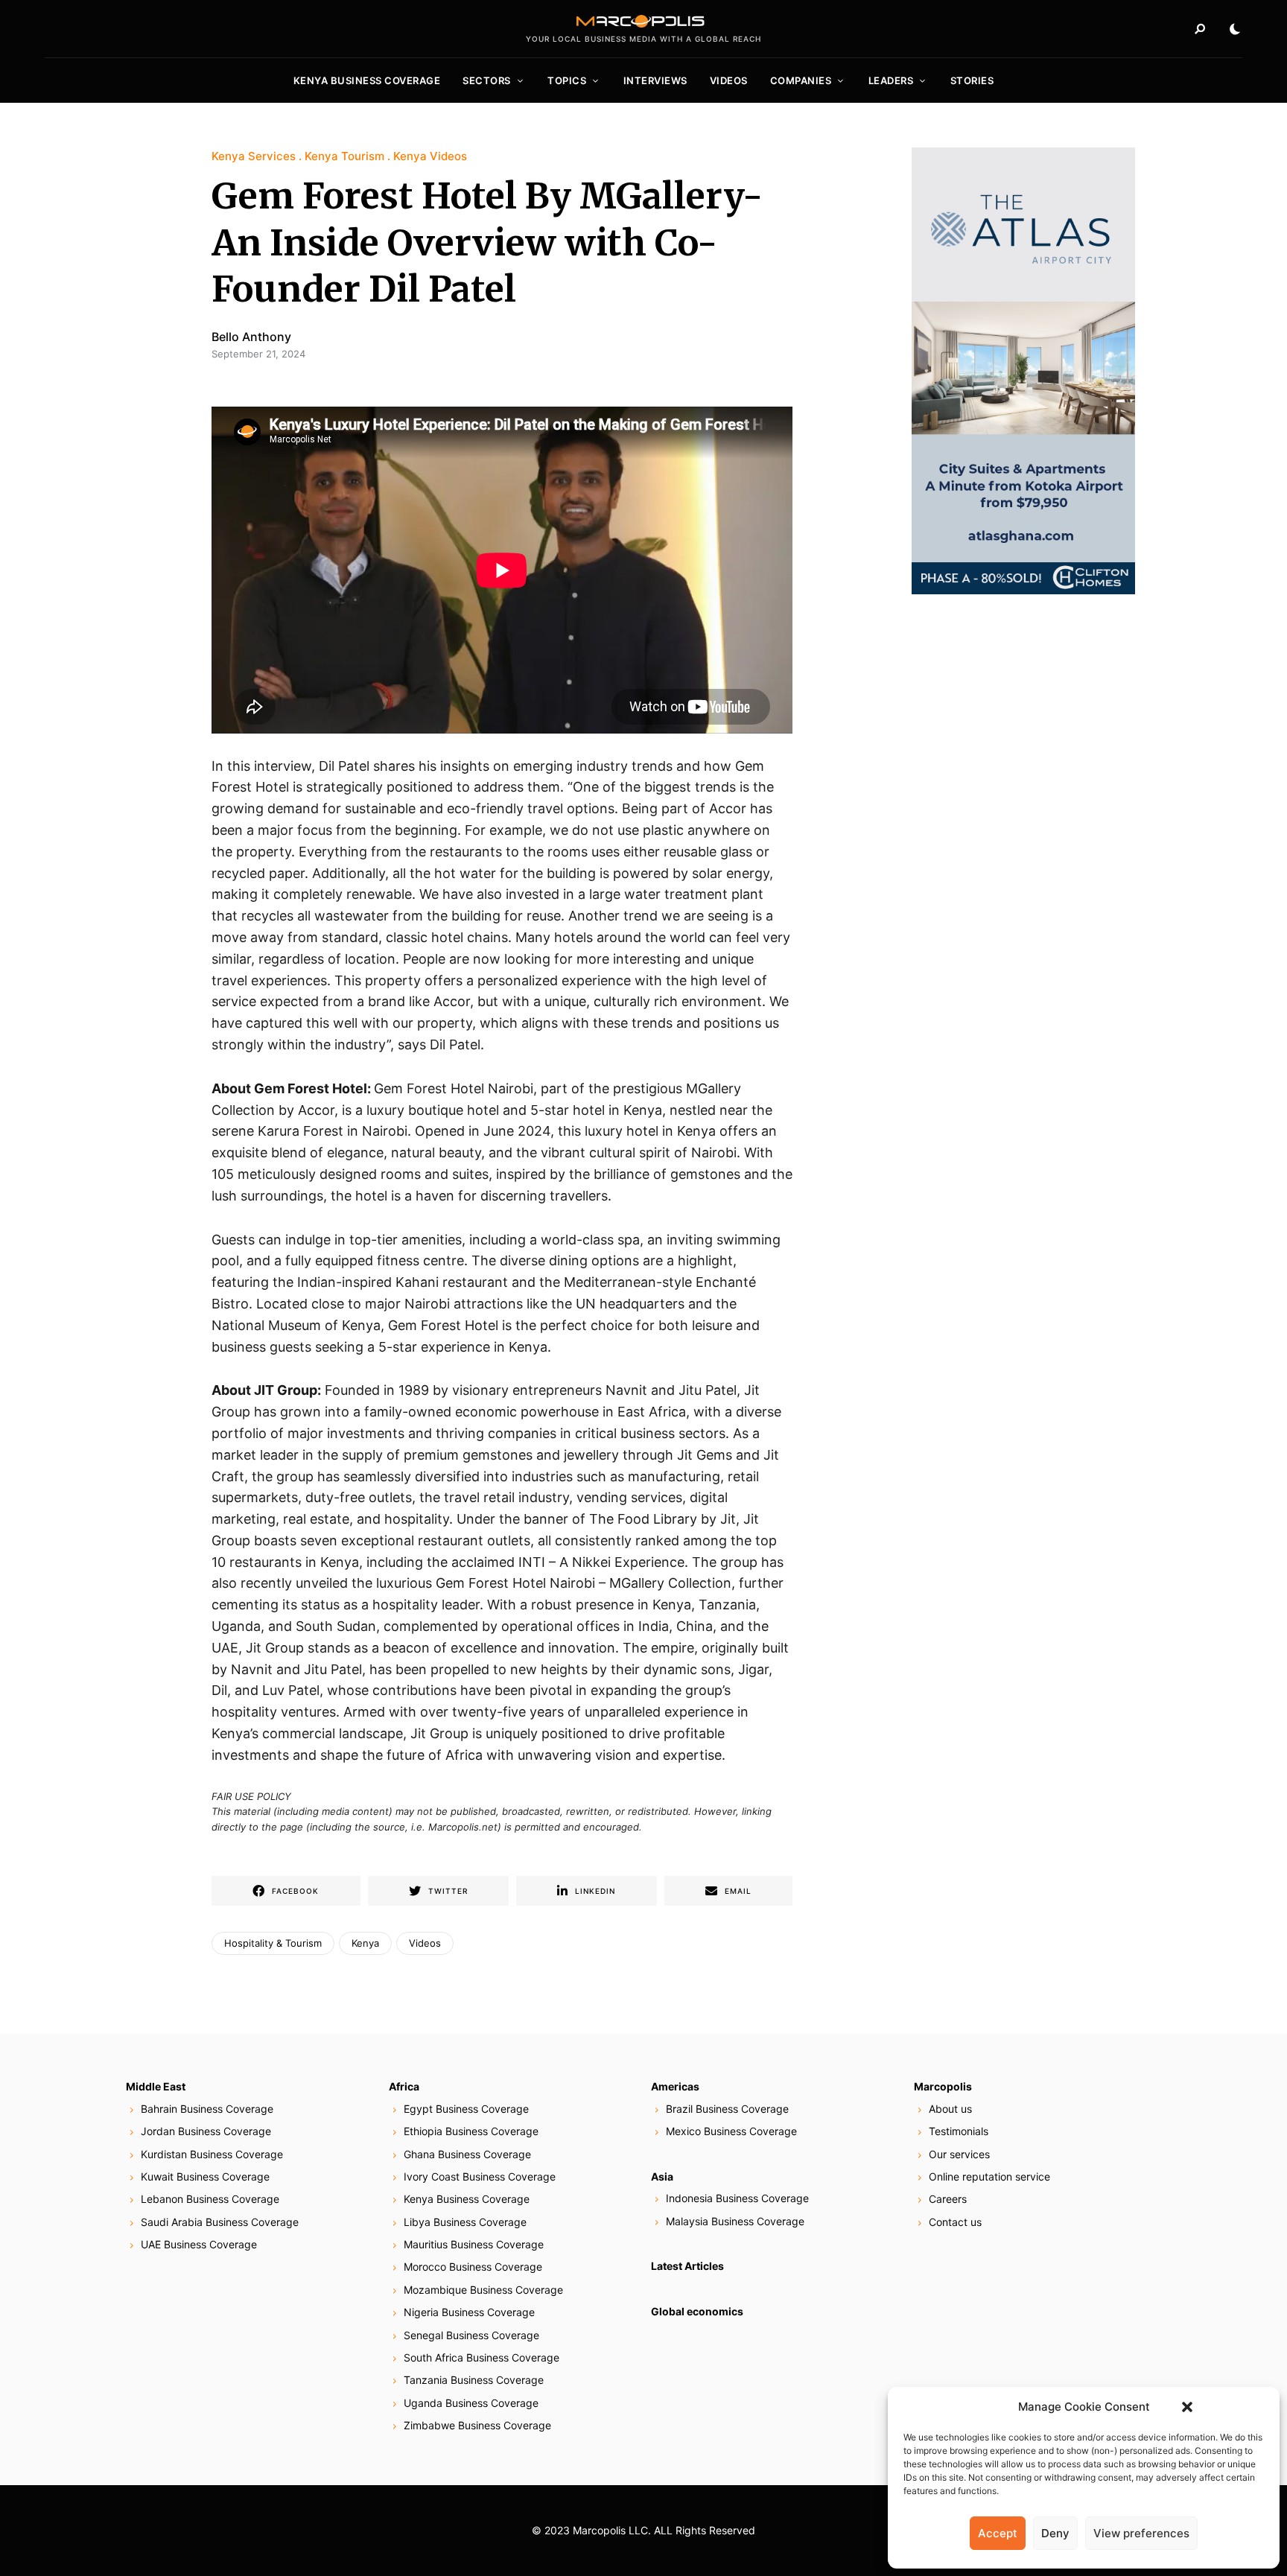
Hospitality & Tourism (273, 1943)
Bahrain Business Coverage (207, 2109)
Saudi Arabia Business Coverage (220, 2222)
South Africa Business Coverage (482, 2357)
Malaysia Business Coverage (735, 2221)
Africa (404, 2086)
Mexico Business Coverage (731, 2131)
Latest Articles (687, 2266)
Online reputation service (989, 2176)
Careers (948, 2199)
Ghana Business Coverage (467, 2154)
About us (950, 2109)
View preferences (1141, 2533)
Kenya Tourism (344, 156)
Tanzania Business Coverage (474, 2380)
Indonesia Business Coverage (737, 2198)
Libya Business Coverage (465, 2222)
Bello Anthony (251, 337)
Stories (972, 80)
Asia (662, 2176)
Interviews (655, 80)
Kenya (365, 1943)
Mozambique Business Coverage (483, 2290)
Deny (1055, 2533)
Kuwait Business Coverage (205, 2176)
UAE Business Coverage (199, 2244)
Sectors (487, 80)
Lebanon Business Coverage (210, 2199)
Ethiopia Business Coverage (471, 2131)
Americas (675, 2086)
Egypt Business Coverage (466, 2109)
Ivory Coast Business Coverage (480, 2176)
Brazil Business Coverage (727, 2109)
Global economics (697, 2311)
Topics (567, 80)
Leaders (891, 80)
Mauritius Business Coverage (474, 2244)
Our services (959, 2154)
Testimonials (959, 2131)
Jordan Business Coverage (206, 2131)
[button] (1187, 2407)
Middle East (156, 2086)
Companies (801, 80)
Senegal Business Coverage (471, 2335)
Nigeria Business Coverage (469, 2312)
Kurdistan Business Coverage (212, 2154)
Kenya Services (254, 156)
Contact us (955, 2222)
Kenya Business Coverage (367, 80)
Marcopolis (943, 2086)
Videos (729, 80)
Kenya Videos (430, 156)
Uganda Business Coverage (471, 2403)
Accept (998, 2533)
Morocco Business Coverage (473, 2267)
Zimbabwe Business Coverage (477, 2425)
